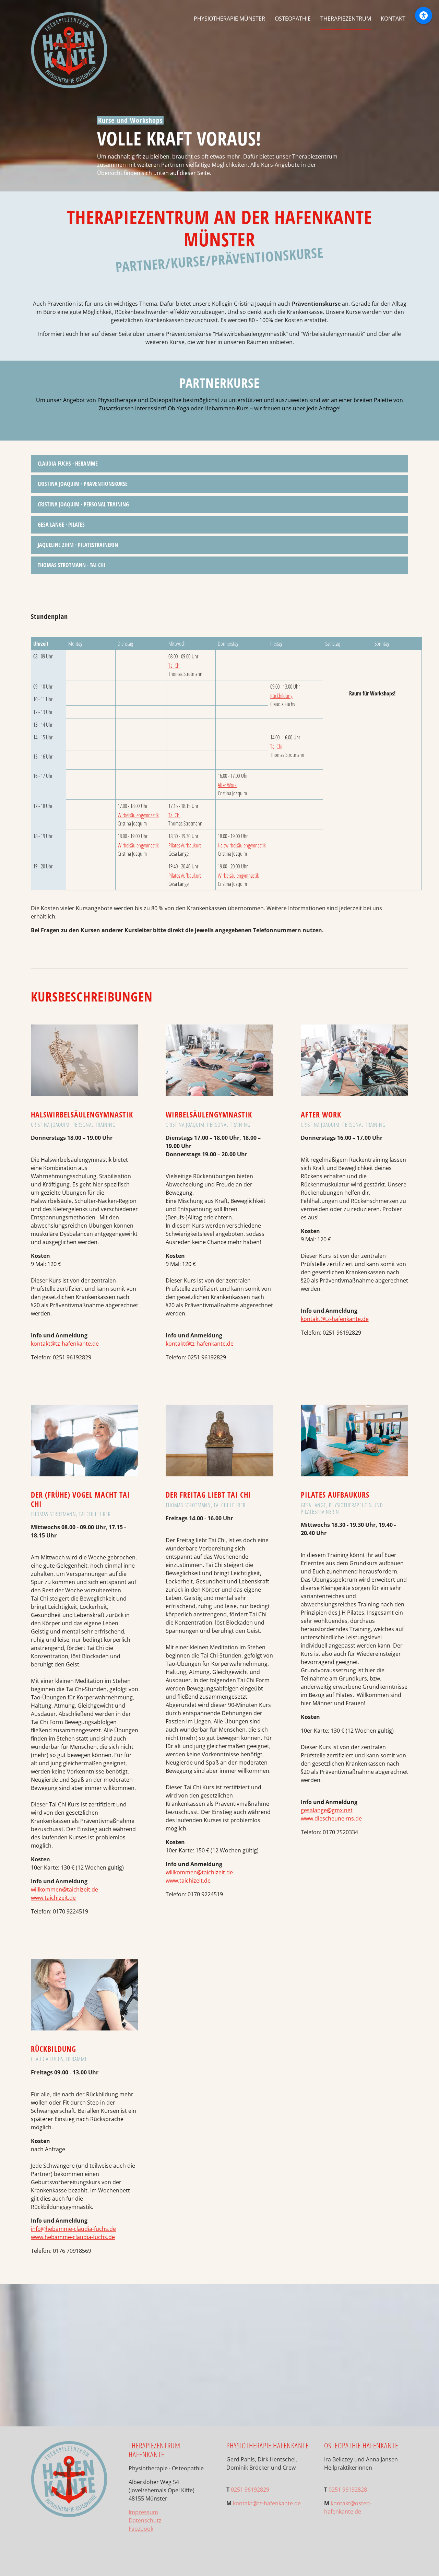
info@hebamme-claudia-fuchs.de (73, 2229)
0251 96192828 (348, 2490)
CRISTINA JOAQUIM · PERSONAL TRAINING (83, 504)
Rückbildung (281, 696)
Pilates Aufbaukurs (185, 845)
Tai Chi (174, 666)
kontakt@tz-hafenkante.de (65, 1344)
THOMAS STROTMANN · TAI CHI (72, 565)
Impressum (143, 2512)
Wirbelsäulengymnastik (138, 815)
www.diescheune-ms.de (331, 1818)
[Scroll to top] (424, 2561)
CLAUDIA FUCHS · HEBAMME (68, 464)
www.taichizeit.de (53, 1898)
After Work (227, 785)
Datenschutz (145, 2520)
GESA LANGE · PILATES (61, 525)
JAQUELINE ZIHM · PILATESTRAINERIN (78, 545)
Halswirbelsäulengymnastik (242, 845)
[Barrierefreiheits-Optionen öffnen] (424, 15)
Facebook (141, 2529)
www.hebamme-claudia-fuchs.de (73, 2237)
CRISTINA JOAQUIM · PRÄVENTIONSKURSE (83, 484)
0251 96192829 (250, 2490)
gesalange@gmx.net (327, 1810)
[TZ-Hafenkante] (69, 19)
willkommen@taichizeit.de (64, 1889)
